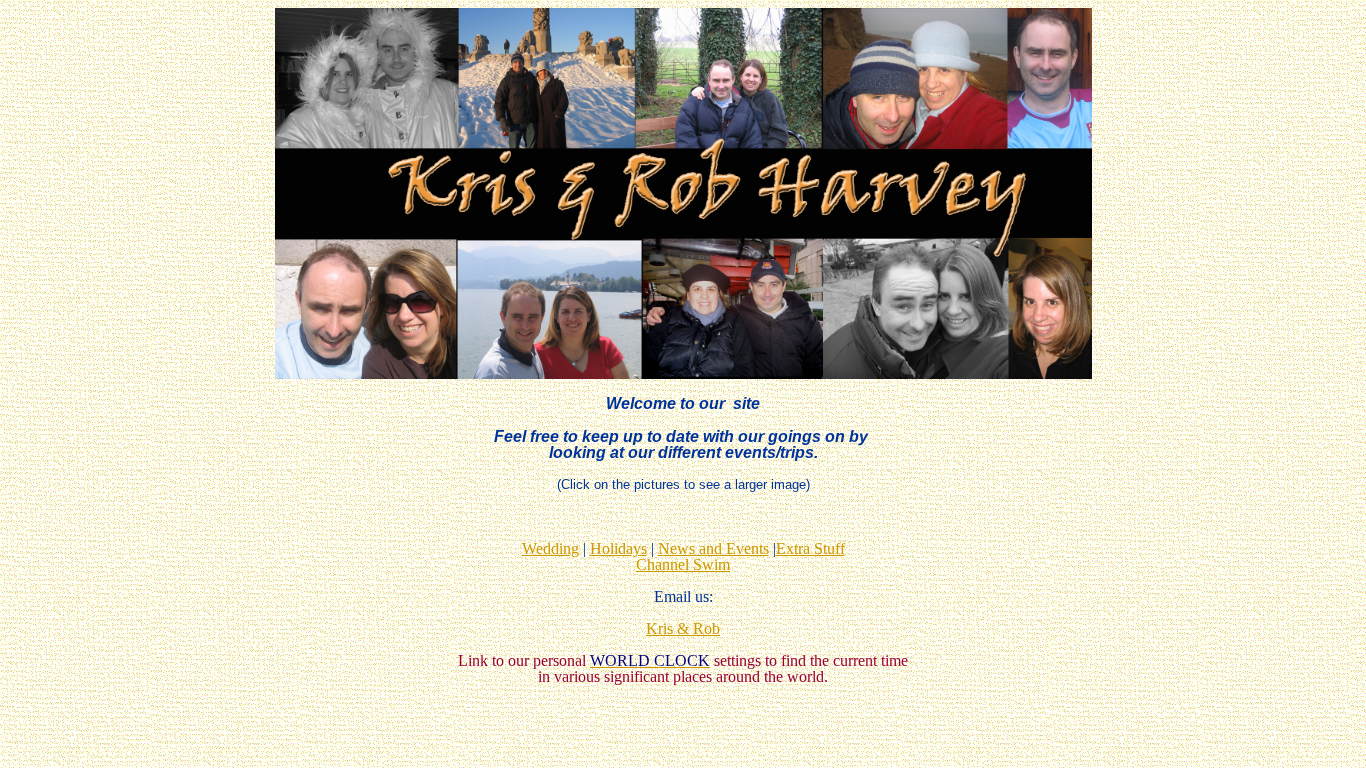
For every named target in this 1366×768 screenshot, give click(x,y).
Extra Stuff (810, 548)
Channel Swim (683, 564)
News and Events (713, 548)
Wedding (550, 548)
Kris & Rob (683, 628)
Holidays (618, 548)
